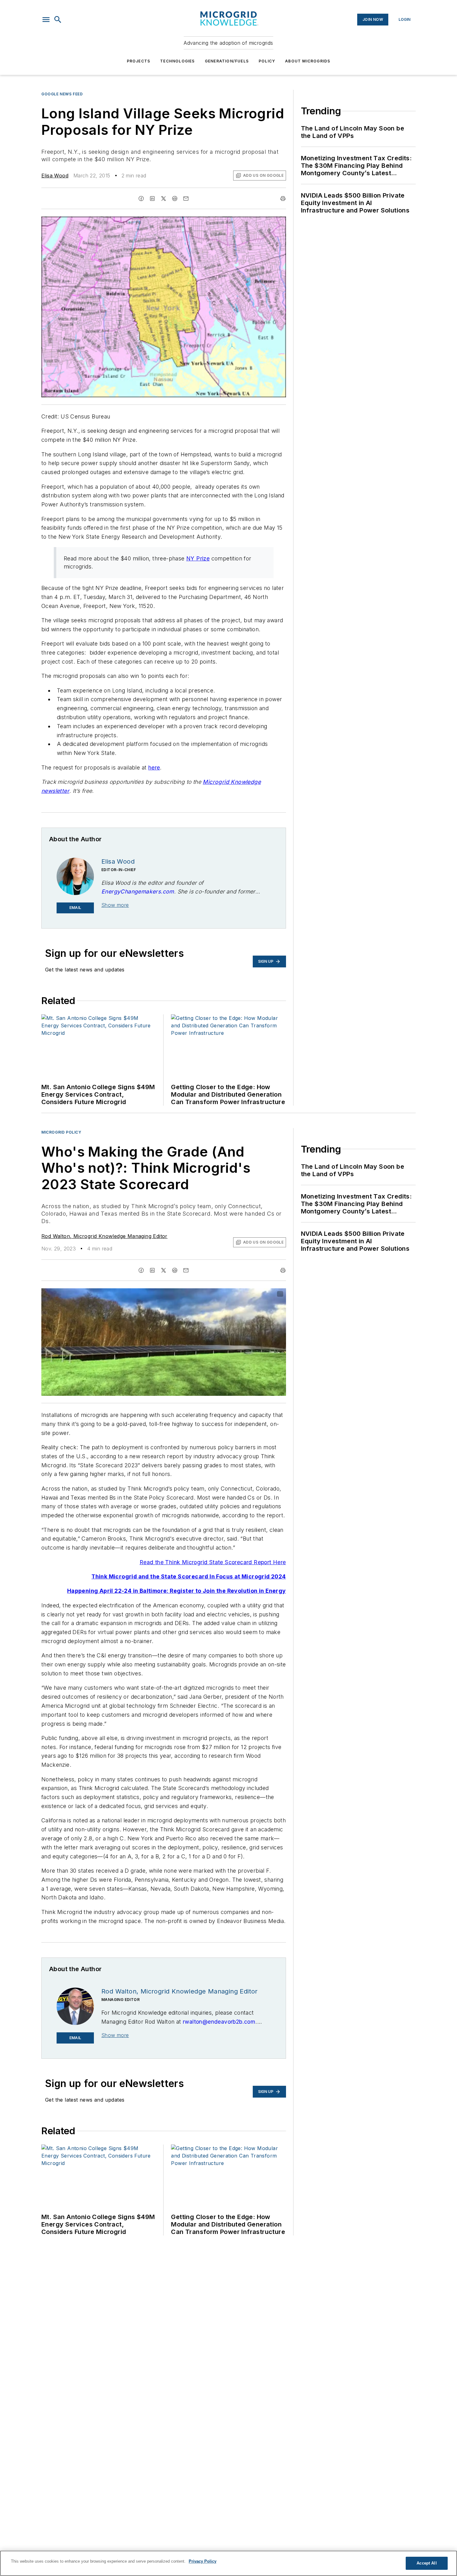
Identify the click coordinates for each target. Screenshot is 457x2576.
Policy (267, 61)
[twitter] (164, 199)
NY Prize (198, 558)
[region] (228, 2563)
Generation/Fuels (227, 61)
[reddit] (175, 199)
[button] (46, 20)
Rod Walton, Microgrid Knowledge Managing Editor (104, 1236)
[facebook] (141, 199)
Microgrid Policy (61, 1132)
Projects (139, 61)
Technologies (177, 61)
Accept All (427, 2563)
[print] (283, 199)
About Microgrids (308, 61)
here (154, 767)
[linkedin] (152, 199)
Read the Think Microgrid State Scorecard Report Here (213, 1562)
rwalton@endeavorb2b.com (219, 2022)
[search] (58, 20)
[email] (186, 199)
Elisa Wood (55, 176)
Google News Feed (62, 94)
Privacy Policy (203, 2561)
